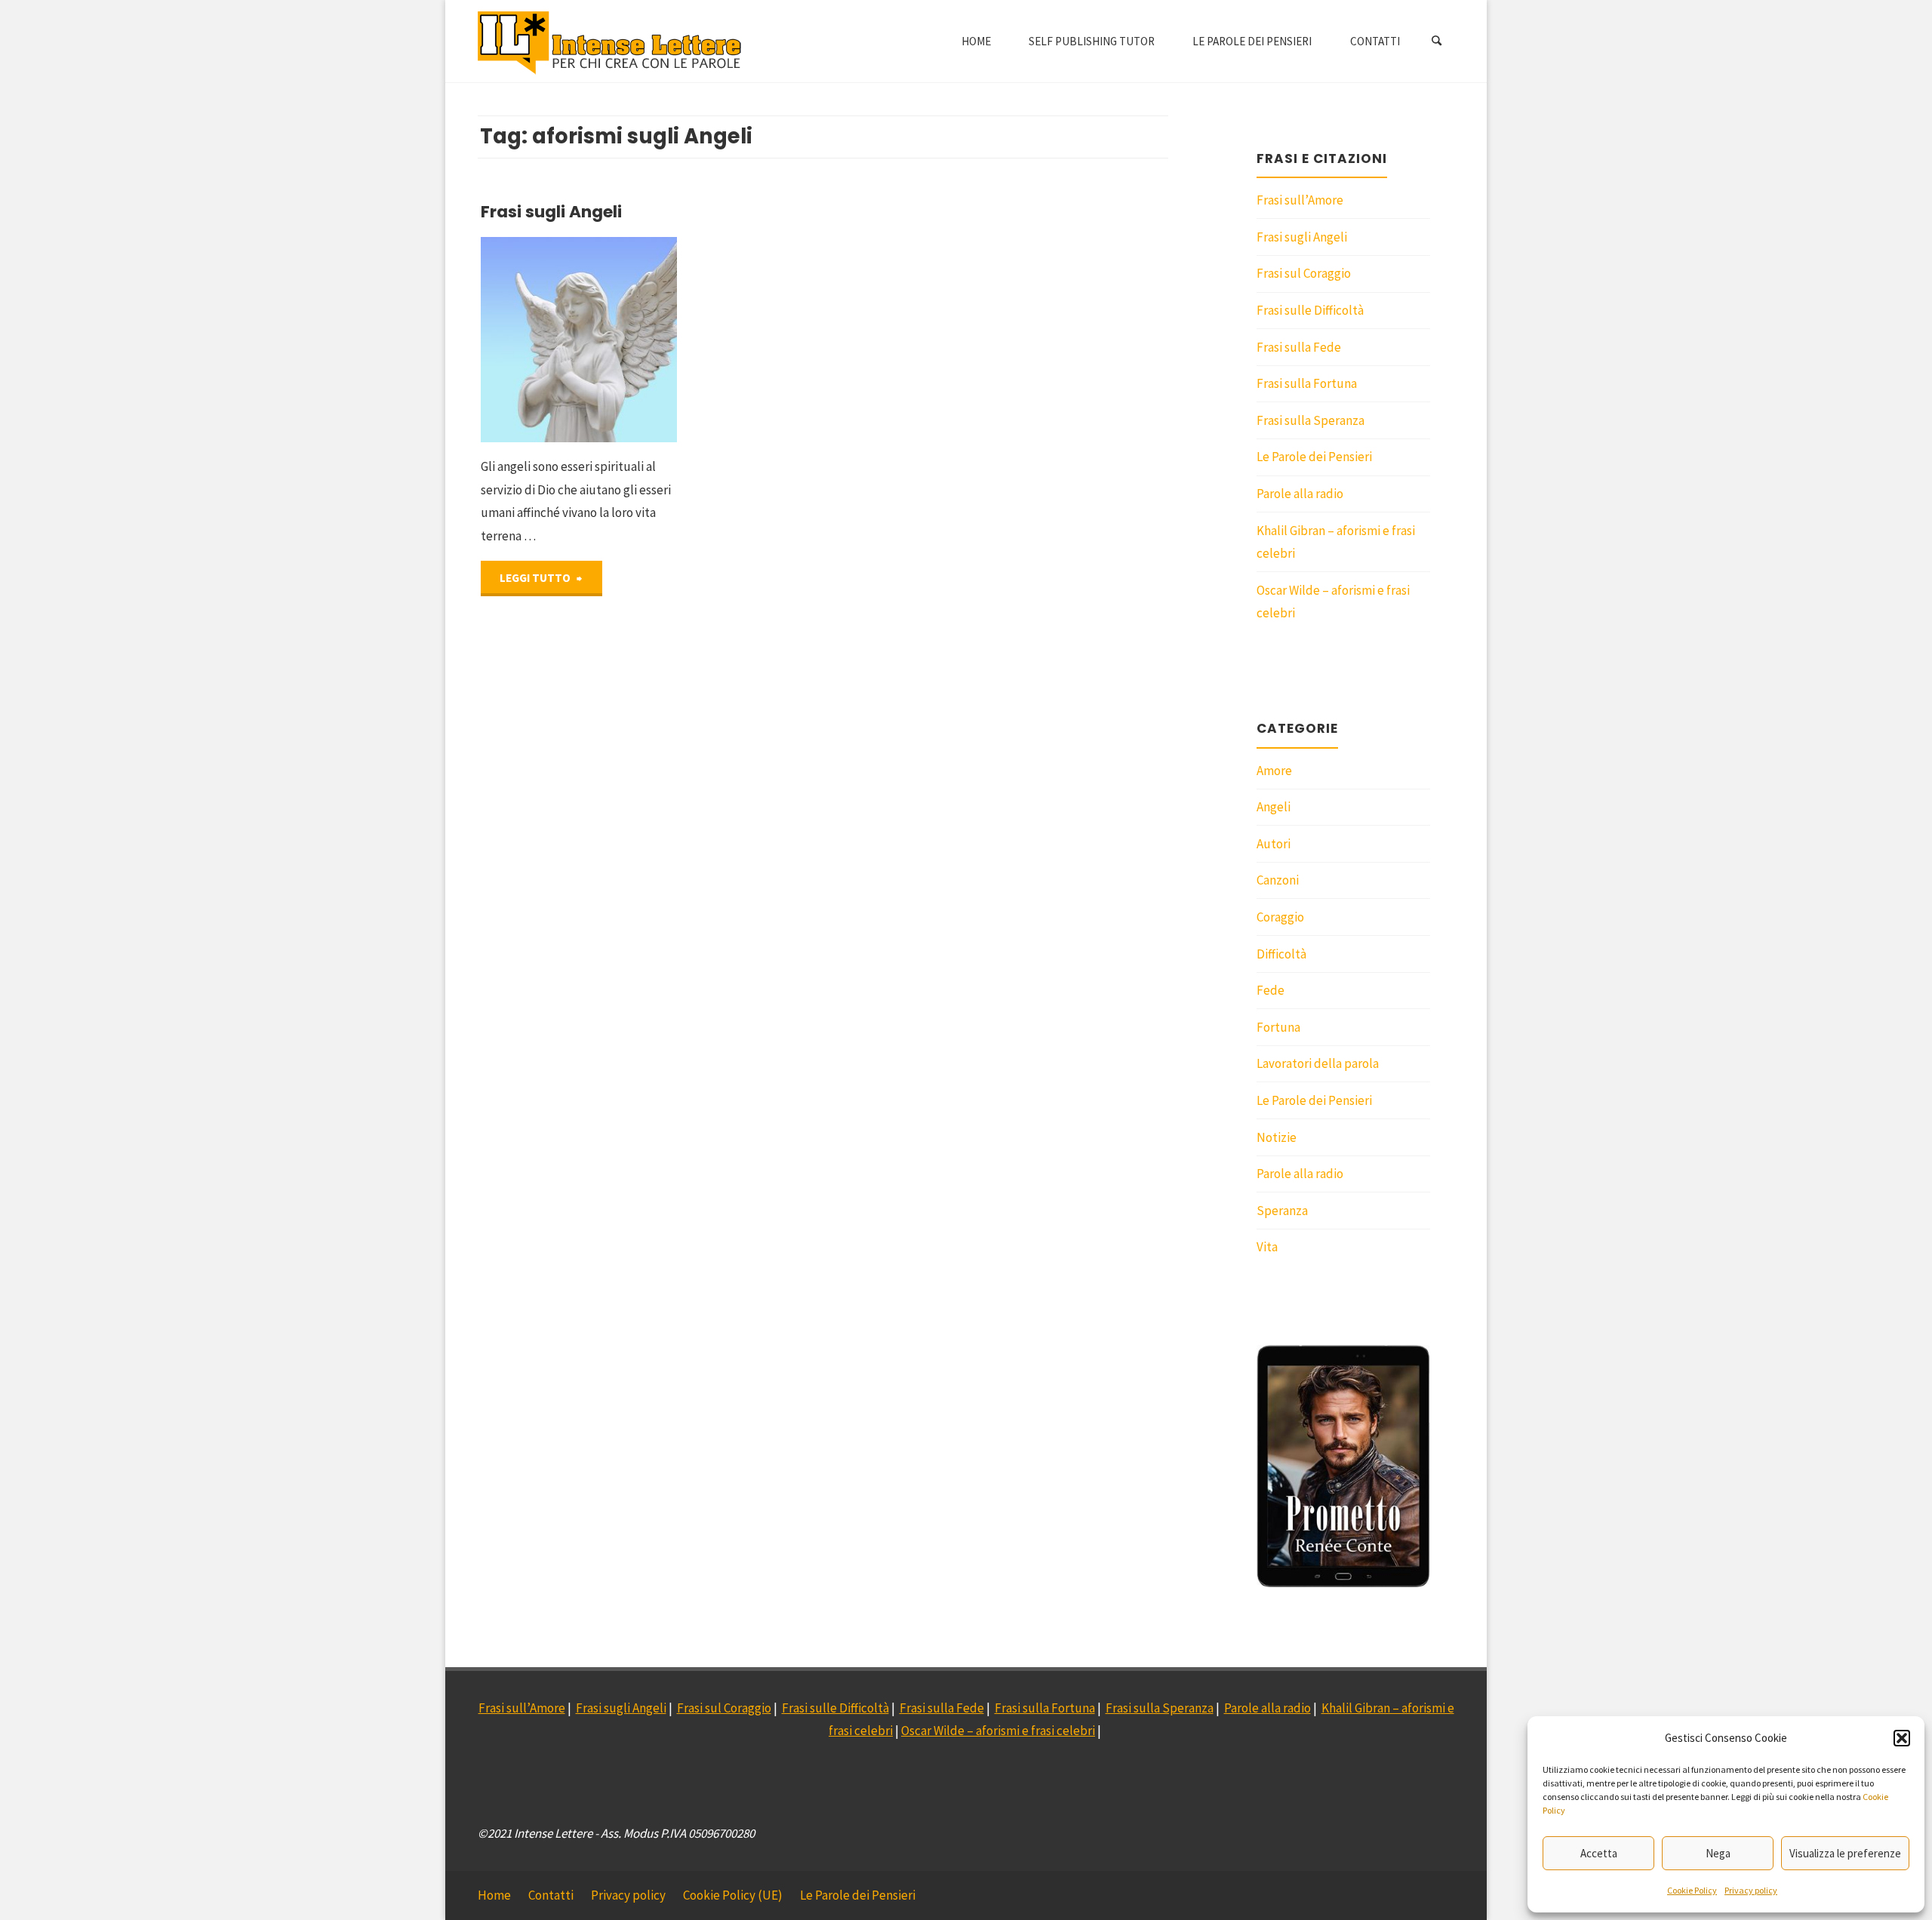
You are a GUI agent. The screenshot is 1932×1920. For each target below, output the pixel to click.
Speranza (1282, 1211)
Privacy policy (1751, 1890)
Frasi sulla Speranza (1311, 420)
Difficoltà (1281, 954)
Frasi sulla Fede (1299, 347)
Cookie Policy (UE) (733, 1895)
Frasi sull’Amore (1300, 200)
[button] (1902, 1738)
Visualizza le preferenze (1845, 1853)
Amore (1274, 771)
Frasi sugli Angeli (551, 212)
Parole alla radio (1300, 494)
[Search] (1437, 42)
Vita (1267, 1247)
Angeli (1274, 807)
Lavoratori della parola (1318, 1063)
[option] (1343, 1466)
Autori (1274, 844)
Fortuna (1278, 1027)
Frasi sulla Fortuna (1307, 383)
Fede (1271, 990)
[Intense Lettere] (610, 42)
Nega (1718, 1853)
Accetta (1599, 1853)
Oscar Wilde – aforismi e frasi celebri (998, 1731)
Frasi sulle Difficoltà (1310, 310)
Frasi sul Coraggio (1304, 273)
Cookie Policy (1692, 1890)
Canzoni (1278, 880)
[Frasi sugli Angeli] (618, 340)
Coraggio (1280, 917)
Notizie (1277, 1137)
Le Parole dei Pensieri (1314, 457)
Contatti (551, 1895)
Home (494, 1895)
